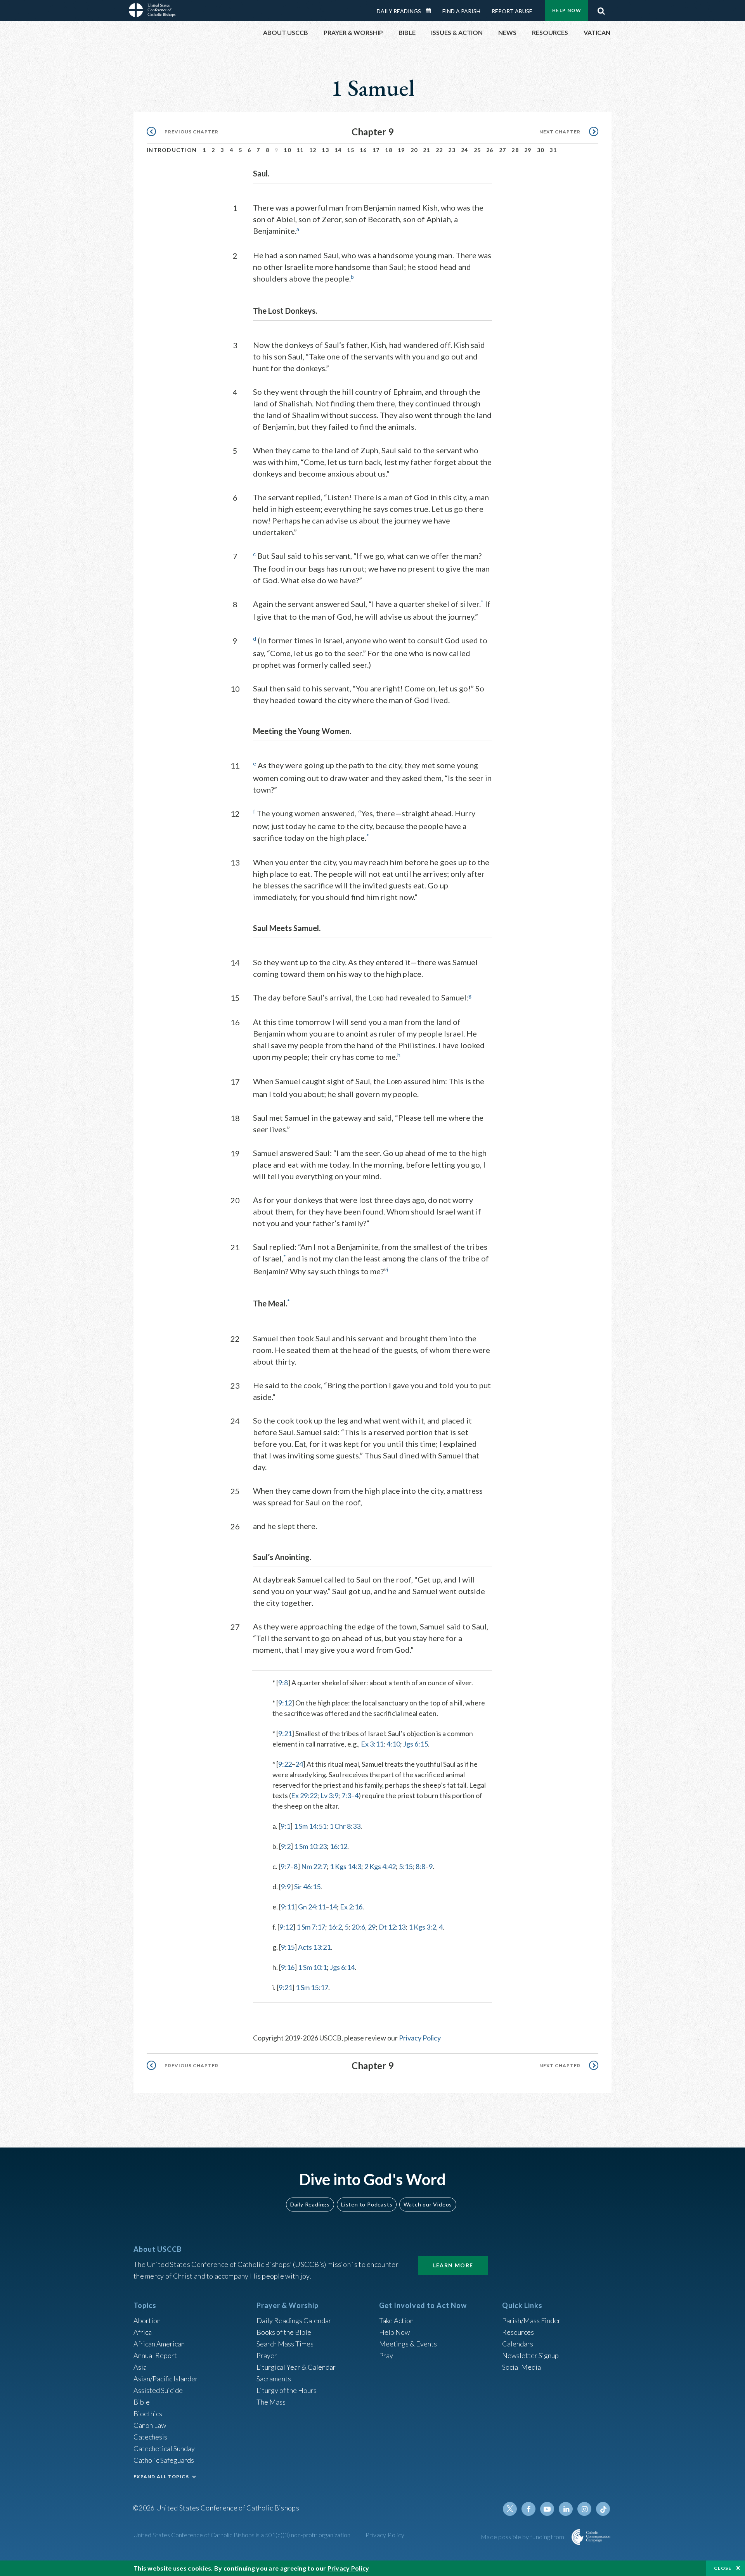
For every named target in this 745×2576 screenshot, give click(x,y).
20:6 (358, 1927)
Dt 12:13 (392, 1927)
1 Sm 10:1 (312, 1967)
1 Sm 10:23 (310, 1846)
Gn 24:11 (312, 1907)
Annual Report (155, 2355)
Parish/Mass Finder (531, 2320)
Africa (143, 2332)
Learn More (453, 2265)
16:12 (339, 1846)
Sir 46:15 (307, 1887)
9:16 (288, 1967)
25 (477, 150)
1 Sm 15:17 (312, 1987)
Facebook (528, 2509)
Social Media (521, 2367)
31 (553, 150)
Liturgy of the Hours (287, 2390)
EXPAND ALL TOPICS (161, 2477)
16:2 (335, 1927)
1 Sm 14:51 (310, 1826)
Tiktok (603, 2509)
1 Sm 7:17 (311, 1927)
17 (376, 150)
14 (338, 150)
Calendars (518, 2344)
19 (401, 150)
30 (541, 150)
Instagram (584, 2509)
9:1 (285, 1826)
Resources (518, 2332)
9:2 (286, 1846)
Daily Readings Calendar (431, 11)
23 (452, 150)
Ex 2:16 (351, 1907)
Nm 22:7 (314, 1866)
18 (389, 150)
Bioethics (148, 2414)
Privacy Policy (420, 2038)
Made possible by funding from (523, 2537)
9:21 (285, 1733)
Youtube (547, 2509)
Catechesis (150, 2437)
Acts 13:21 (314, 1947)
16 (363, 150)
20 (414, 150)
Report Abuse (512, 11)
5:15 (406, 1866)
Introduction (172, 150)
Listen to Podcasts (367, 2204)
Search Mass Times (285, 2344)
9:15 (288, 1947)
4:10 (393, 1744)
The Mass (271, 2402)
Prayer (267, 2355)
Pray (386, 2355)
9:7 (285, 1866)
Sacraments (274, 2379)
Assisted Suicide (158, 2390)
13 (325, 150)
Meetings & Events (408, 2344)
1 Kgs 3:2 (422, 1927)
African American (159, 2344)
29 (528, 150)
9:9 (286, 1887)
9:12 (285, 1703)
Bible (142, 2402)
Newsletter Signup (530, 2355)
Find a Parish (461, 11)
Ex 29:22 (304, 1795)
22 (439, 150)
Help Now (567, 10)
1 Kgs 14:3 (346, 1866)
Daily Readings (399, 11)
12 (313, 150)
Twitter (510, 2509)
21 (427, 150)
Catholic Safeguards (164, 2460)
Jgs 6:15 (416, 1744)
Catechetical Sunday (164, 2448)
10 (287, 150)
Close (723, 2568)
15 (351, 150)
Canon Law (150, 2425)
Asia (140, 2367)
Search (601, 9)
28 (515, 150)
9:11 (288, 1907)
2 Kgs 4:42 (380, 1866)
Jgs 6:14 (342, 1967)
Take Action (396, 2320)
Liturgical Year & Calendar (296, 2367)
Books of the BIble (284, 2332)
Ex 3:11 (372, 1744)
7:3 (346, 1795)
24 (465, 150)
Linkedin (566, 2509)
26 (490, 150)
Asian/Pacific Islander (166, 2379)
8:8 (420, 1866)
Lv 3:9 (329, 1795)
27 (503, 150)
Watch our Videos (428, 2204)
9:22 (285, 1764)
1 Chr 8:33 (345, 1826)
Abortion (147, 2320)
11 (300, 150)
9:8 (283, 1683)
